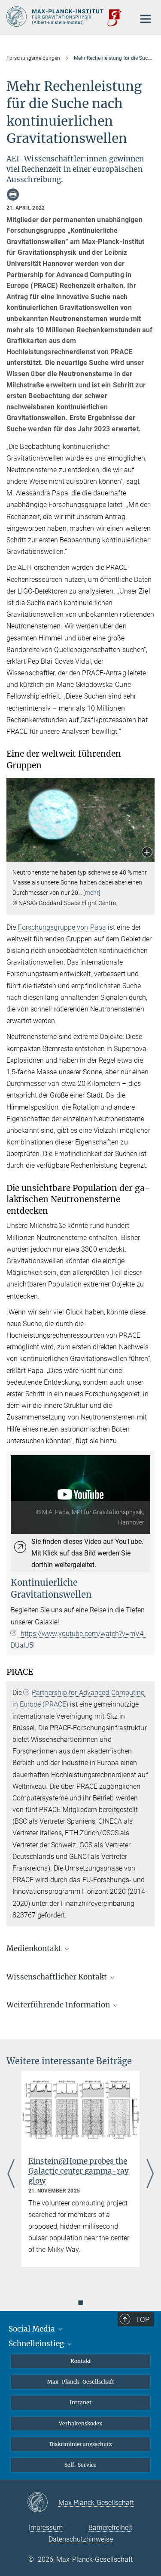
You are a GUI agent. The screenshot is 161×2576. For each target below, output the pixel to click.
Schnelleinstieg (37, 2344)
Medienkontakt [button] (35, 1948)
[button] (147, 853)
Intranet (80, 2402)
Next (150, 2175)
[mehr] (92, 893)
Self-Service (80, 2465)
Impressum (46, 2528)
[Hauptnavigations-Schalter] (146, 19)
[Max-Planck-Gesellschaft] (43, 2503)
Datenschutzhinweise (81, 2539)
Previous (11, 2175)
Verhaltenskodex (80, 2423)
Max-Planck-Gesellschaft (81, 2382)
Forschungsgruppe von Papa (62, 927)
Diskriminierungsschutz (81, 2444)
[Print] (13, 195)
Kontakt (81, 2361)
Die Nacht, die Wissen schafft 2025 (68, 2166)
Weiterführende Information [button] (59, 2005)
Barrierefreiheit (110, 2528)
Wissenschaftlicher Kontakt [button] (58, 1977)
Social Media (33, 2329)
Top (143, 2319)
